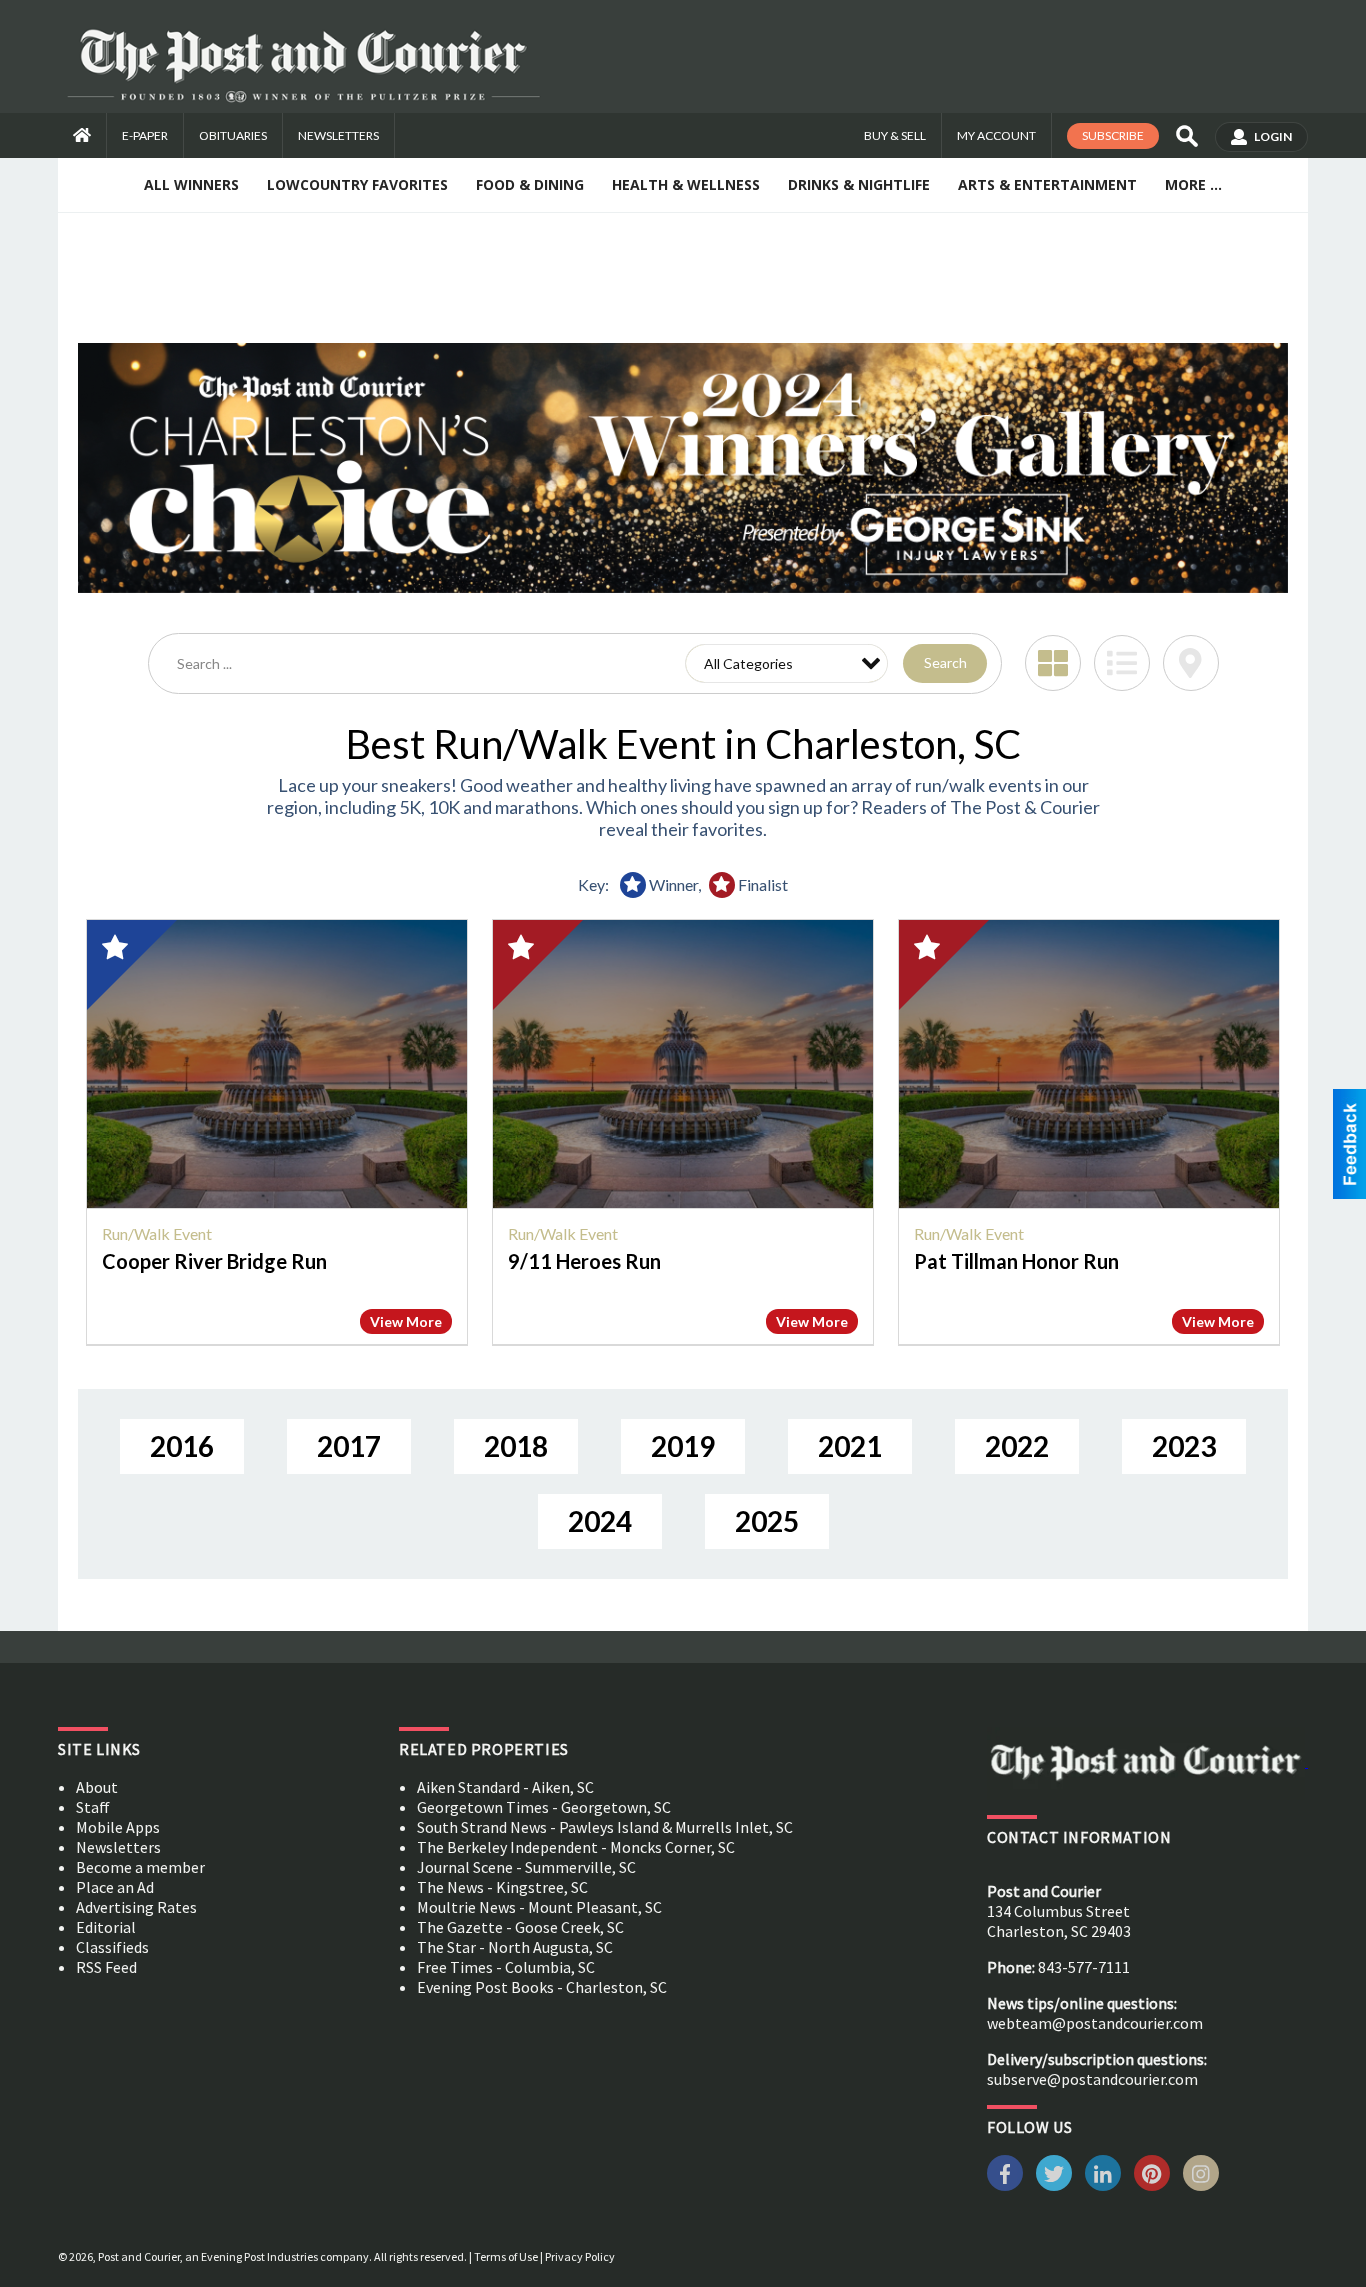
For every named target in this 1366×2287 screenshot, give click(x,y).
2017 (349, 1446)
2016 (182, 1446)
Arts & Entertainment (1047, 184)
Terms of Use (506, 2256)
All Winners (191, 184)
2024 (600, 1521)
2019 (683, 1446)
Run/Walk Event (157, 1233)
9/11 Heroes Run (584, 1261)
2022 (1017, 1446)
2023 (1184, 1446)
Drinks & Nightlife (859, 184)
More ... (1193, 184)
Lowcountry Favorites (357, 184)
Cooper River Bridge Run (214, 1261)
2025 (767, 1521)
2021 (850, 1446)
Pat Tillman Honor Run (1016, 1261)
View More (406, 1321)
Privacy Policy (580, 2256)
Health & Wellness (686, 184)
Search (945, 662)
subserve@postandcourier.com (1092, 2079)
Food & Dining (530, 184)
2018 (516, 1446)
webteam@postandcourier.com (1095, 2023)
